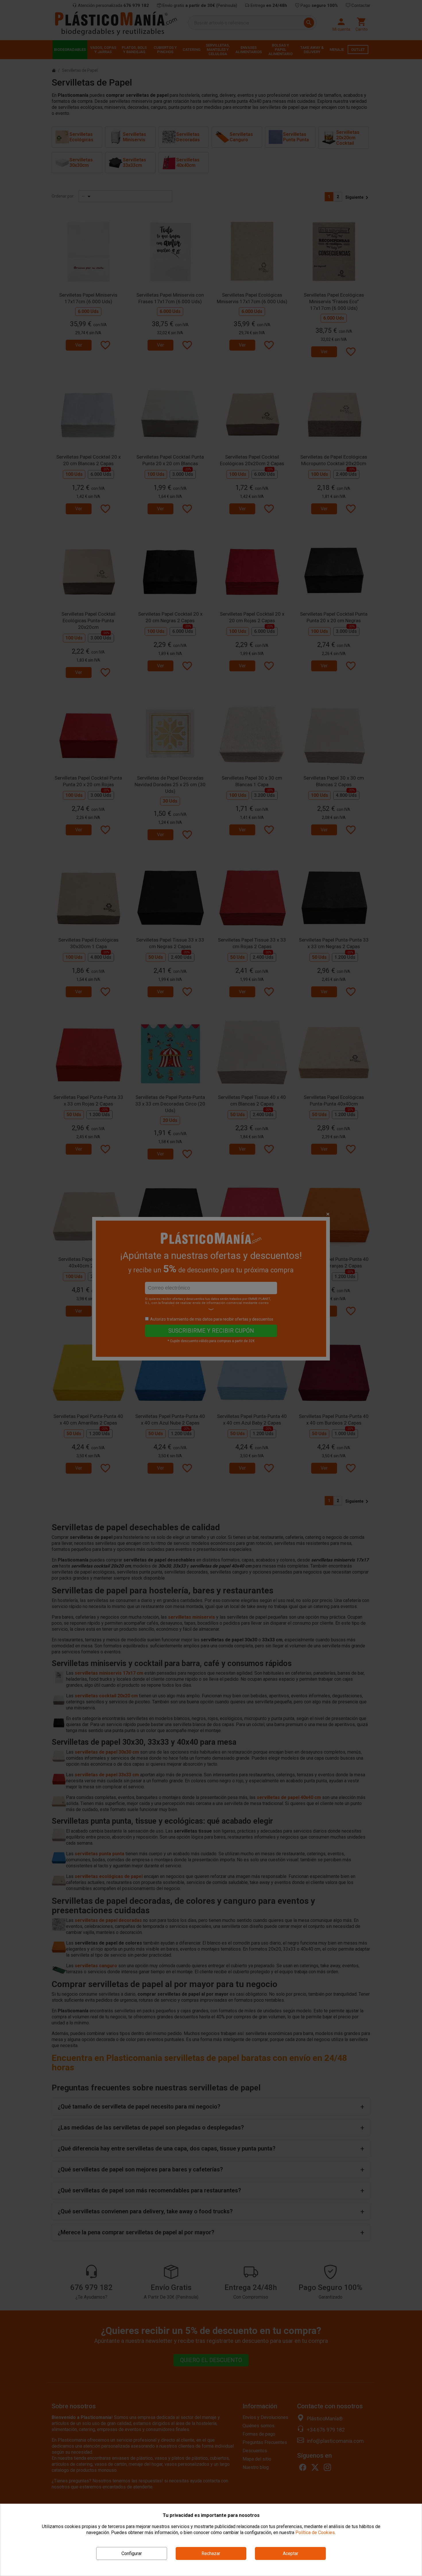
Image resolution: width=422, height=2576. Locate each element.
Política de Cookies (315, 2532)
